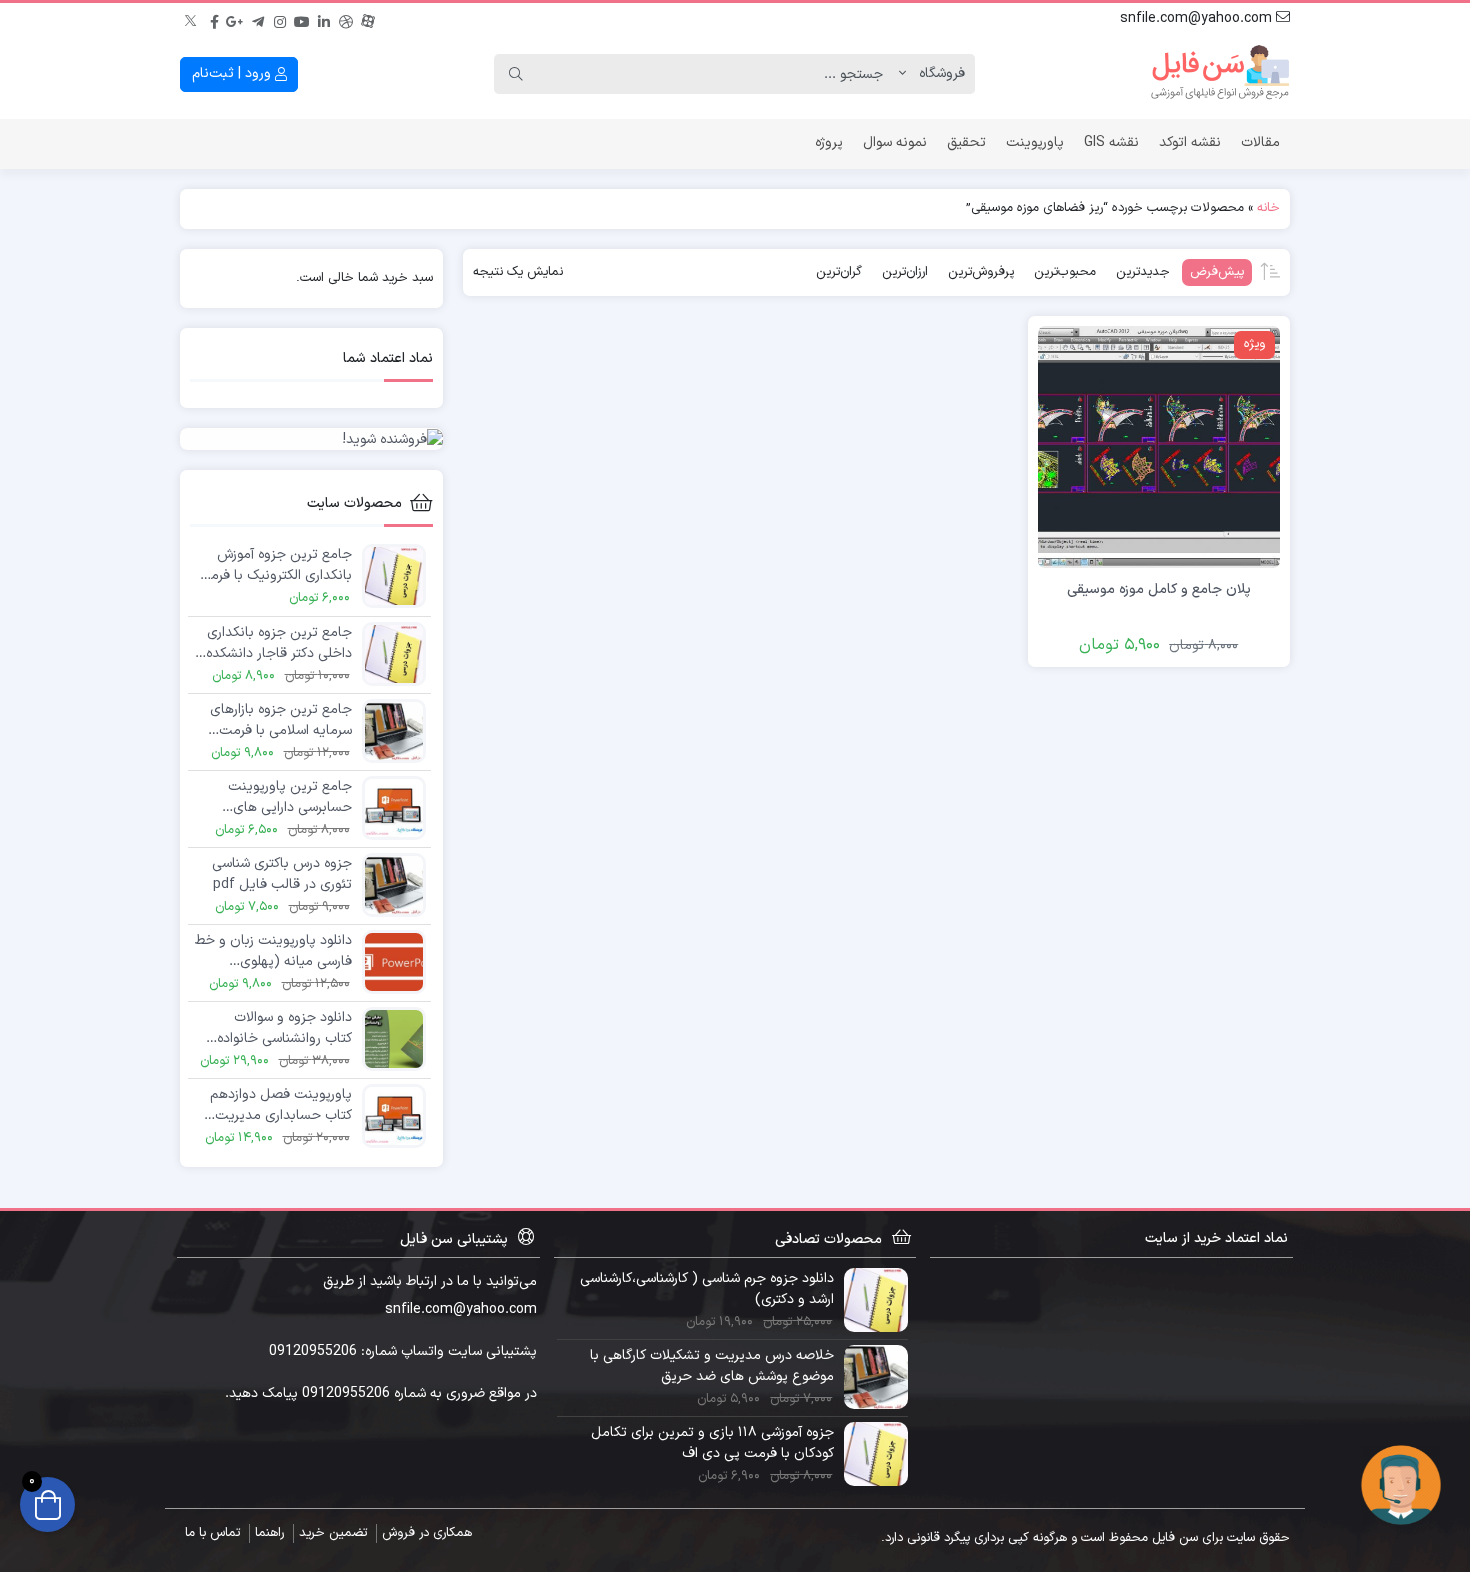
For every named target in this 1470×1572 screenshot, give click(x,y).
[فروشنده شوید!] (311, 439)
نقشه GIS (1111, 142)
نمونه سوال (895, 142)
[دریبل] (346, 19)
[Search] (516, 74)
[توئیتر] (192, 19)
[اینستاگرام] (280, 19)
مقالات (1260, 142)
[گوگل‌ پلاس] (236, 19)
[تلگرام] (258, 19)
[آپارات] (368, 19)
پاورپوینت (1035, 142)
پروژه (829, 142)
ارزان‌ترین (905, 272)
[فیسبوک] (214, 19)
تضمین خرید (333, 1533)
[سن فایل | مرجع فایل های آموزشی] (1220, 74)
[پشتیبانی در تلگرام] (1401, 1484)
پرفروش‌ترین (981, 272)
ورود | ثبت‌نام (233, 73)
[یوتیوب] (302, 19)
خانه (1268, 208)
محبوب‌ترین (1065, 272)
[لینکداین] (324, 19)
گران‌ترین (839, 272)
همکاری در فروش (427, 1533)
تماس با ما (212, 1533)
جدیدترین (1143, 272)
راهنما (269, 1533)
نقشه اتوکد (1190, 142)
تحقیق (966, 142)
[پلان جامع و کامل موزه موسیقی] (1159, 446)
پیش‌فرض (1217, 272)
